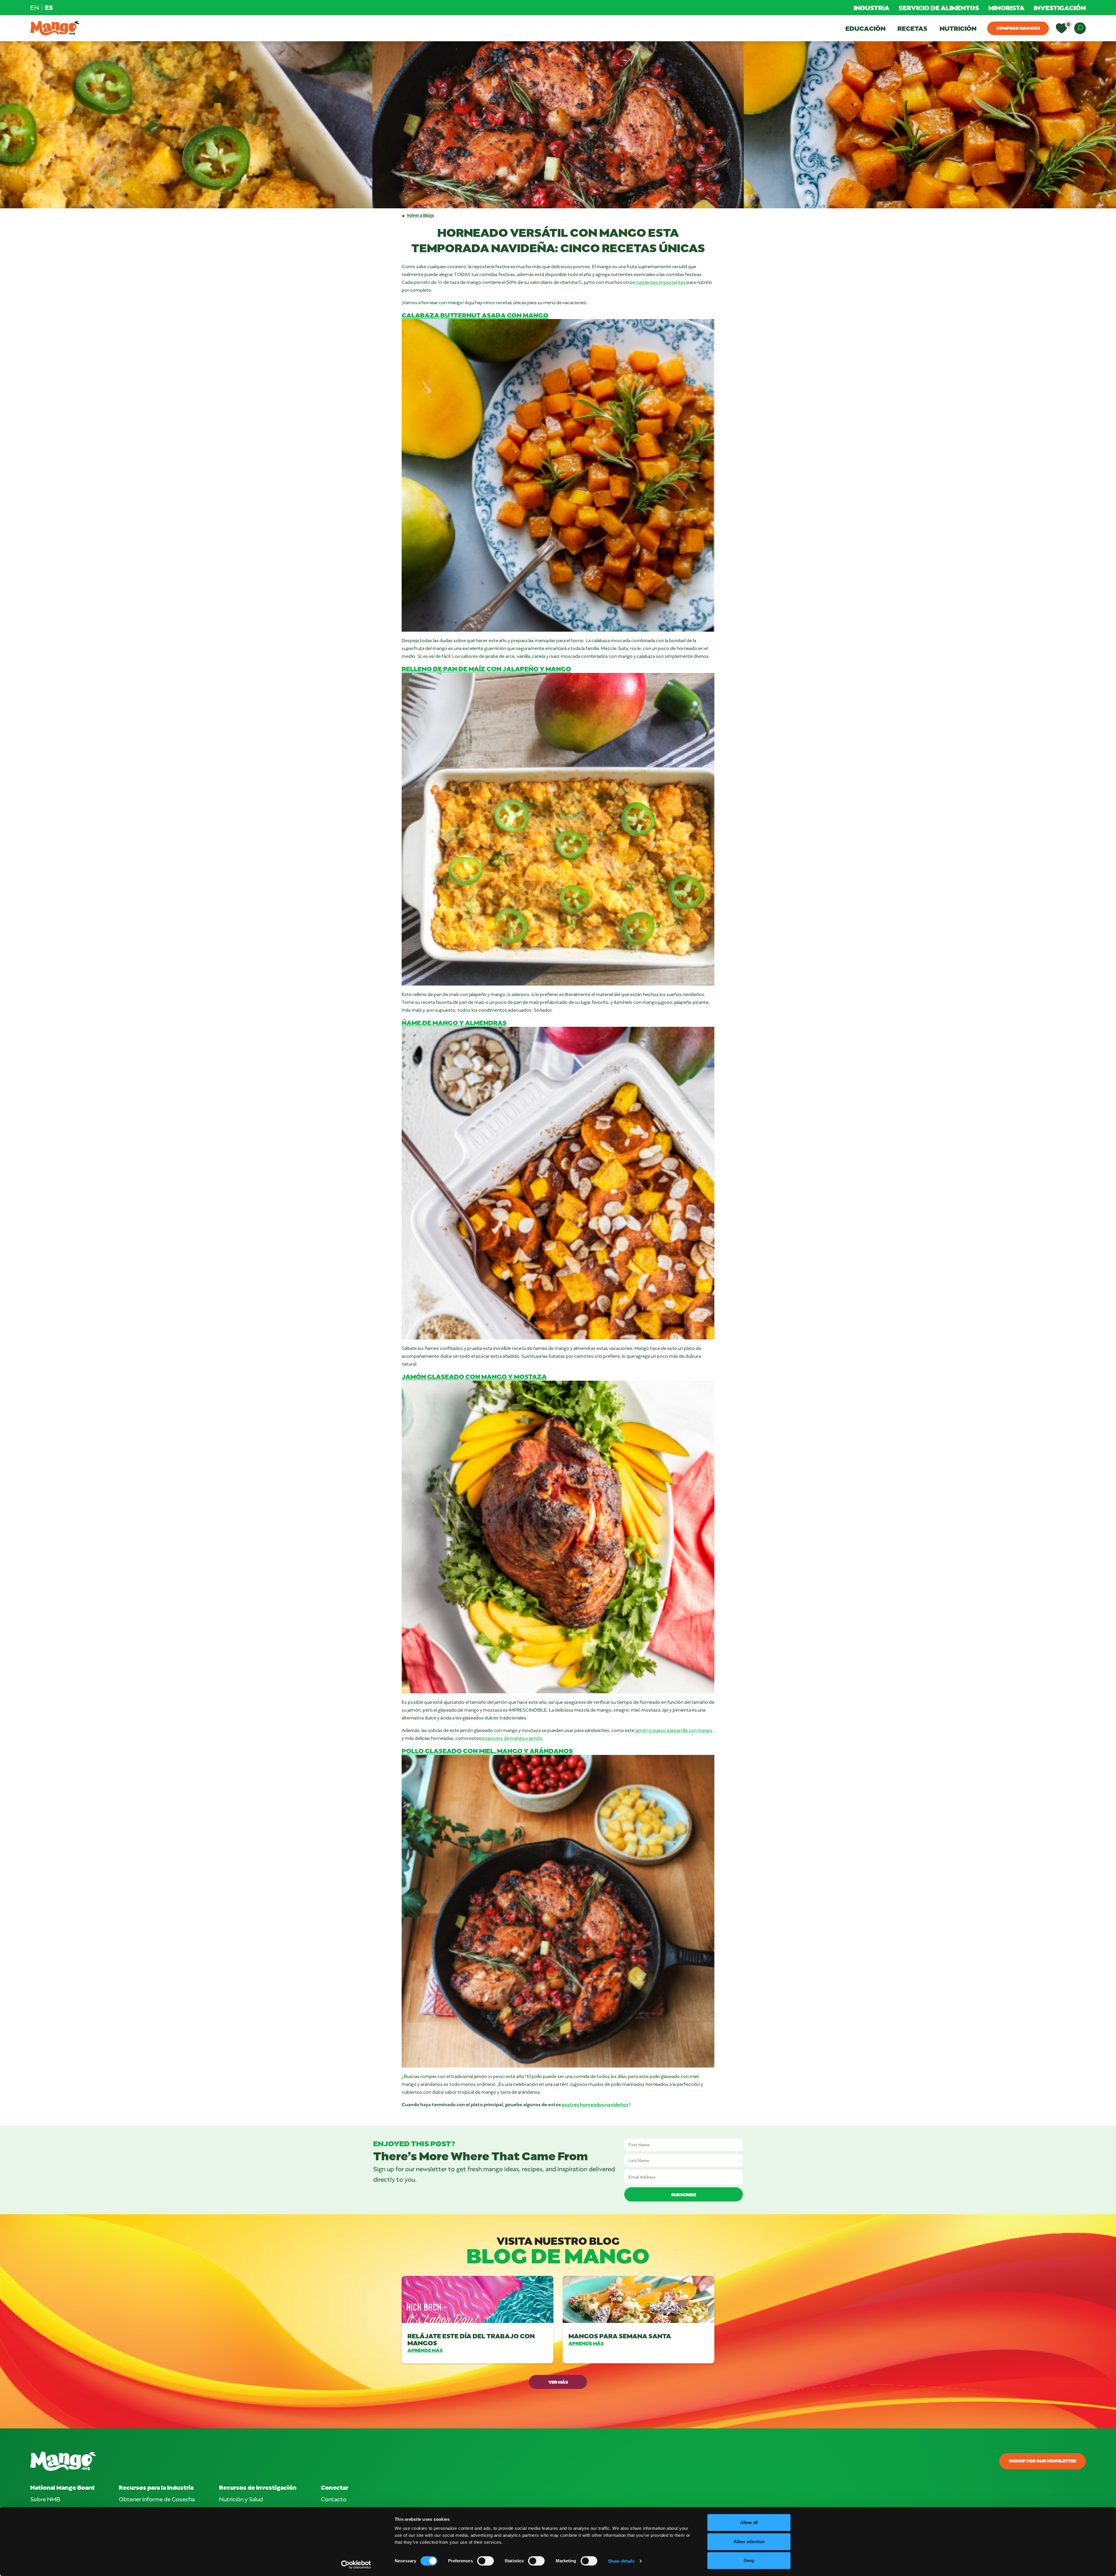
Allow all (749, 2522)
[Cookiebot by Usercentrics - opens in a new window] (356, 2565)
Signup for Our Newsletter (1042, 2461)
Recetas (912, 28)
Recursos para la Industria (156, 2487)
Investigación (1060, 8)
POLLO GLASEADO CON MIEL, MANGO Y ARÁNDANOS (487, 1751)
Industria (871, 8)
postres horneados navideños (595, 2104)
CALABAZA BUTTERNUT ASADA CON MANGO (475, 315)
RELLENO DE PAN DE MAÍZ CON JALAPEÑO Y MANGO (486, 669)
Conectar (335, 2487)
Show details (621, 2561)
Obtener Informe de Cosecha (157, 2499)
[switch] (485, 2561)
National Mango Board (62, 2487)
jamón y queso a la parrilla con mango (674, 1730)
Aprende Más (425, 2350)
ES (49, 7)
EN (35, 7)
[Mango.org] (381, 2461)
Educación (865, 28)
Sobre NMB (45, 2499)
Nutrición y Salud (241, 2499)
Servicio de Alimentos (939, 8)
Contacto (334, 2499)
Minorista (1006, 8)
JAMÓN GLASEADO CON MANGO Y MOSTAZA (474, 1376)
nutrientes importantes (661, 282)
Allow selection (749, 2542)
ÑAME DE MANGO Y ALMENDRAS (454, 1022)
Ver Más (558, 2382)
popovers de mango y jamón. (513, 1738)
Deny (749, 2560)
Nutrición (958, 28)
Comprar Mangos (1018, 28)
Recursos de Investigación (258, 2487)
